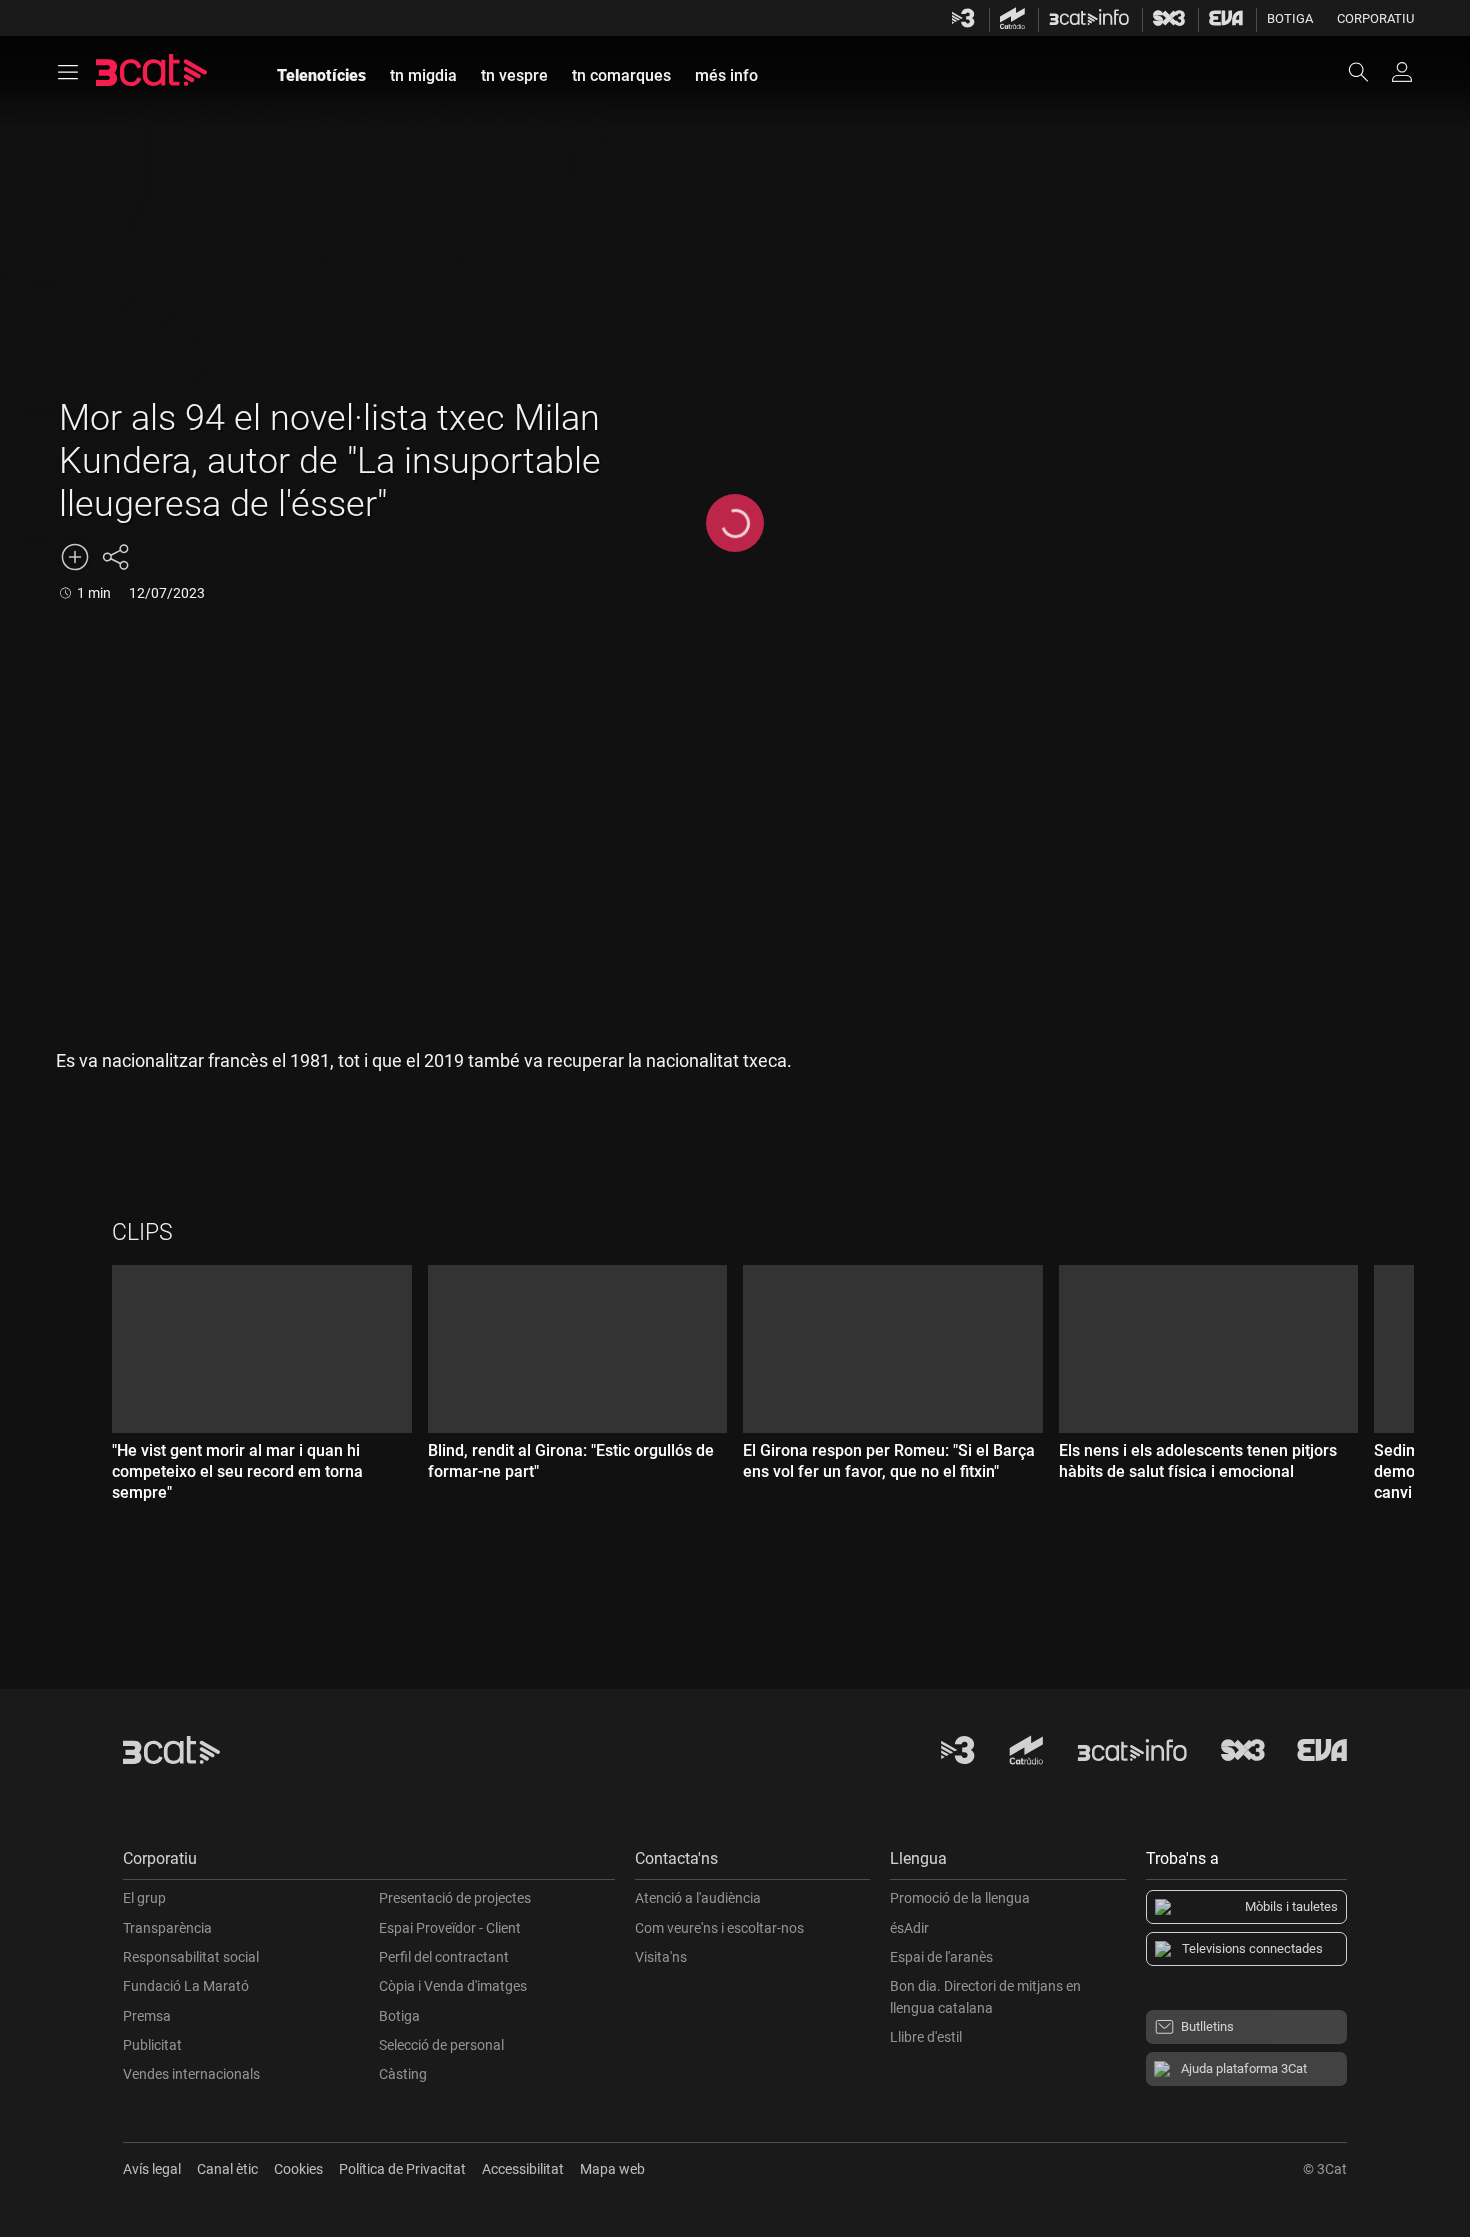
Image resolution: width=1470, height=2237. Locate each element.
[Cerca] (1368, 72)
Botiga (1290, 18)
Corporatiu (1375, 18)
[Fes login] (1402, 72)
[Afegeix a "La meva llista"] (75, 557)
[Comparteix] (115, 557)
